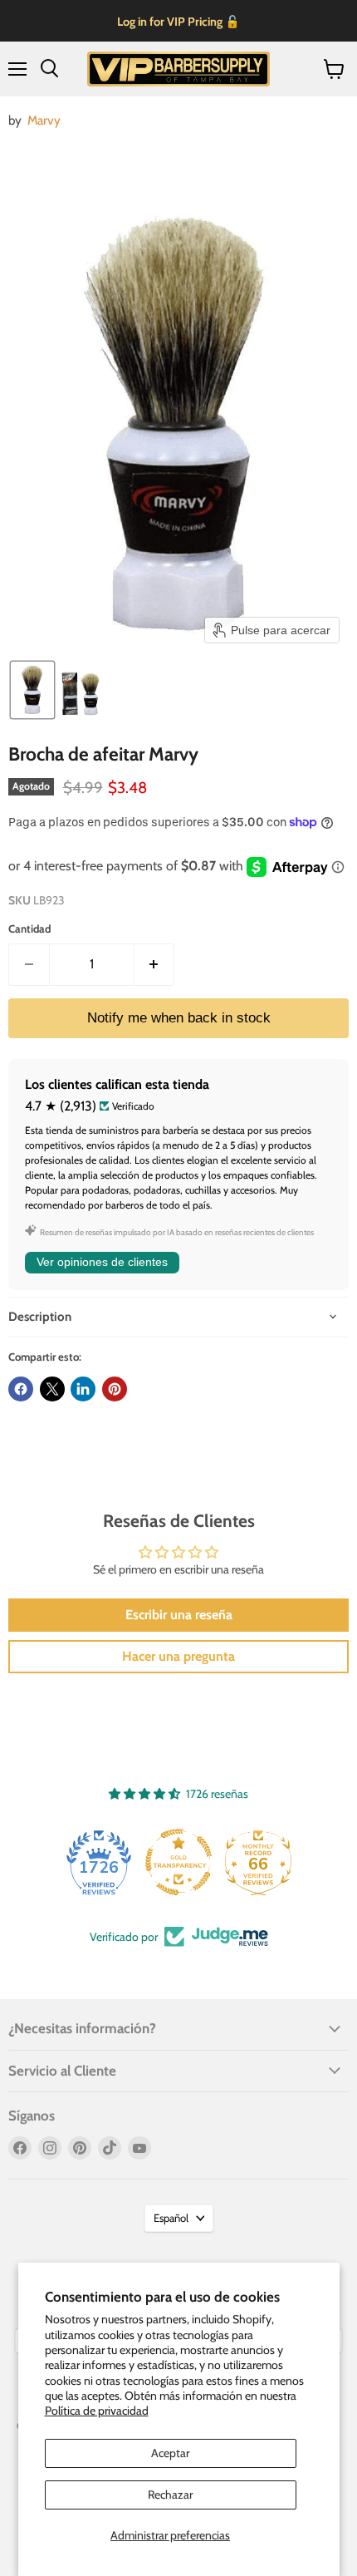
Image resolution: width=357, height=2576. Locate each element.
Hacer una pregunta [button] (178, 1656)
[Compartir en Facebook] (21, 1389)
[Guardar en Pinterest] (115, 1389)
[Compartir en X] (52, 1389)
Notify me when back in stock (179, 1018)
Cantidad (29, 929)
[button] (32, 690)
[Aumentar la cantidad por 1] (155, 964)
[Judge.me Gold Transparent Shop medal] (178, 1862)
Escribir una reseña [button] (179, 1615)
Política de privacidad (97, 2411)
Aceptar (170, 2453)
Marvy (44, 120)
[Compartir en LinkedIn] (83, 1389)
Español (171, 2218)
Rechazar (170, 2495)
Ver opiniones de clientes (102, 1262)
